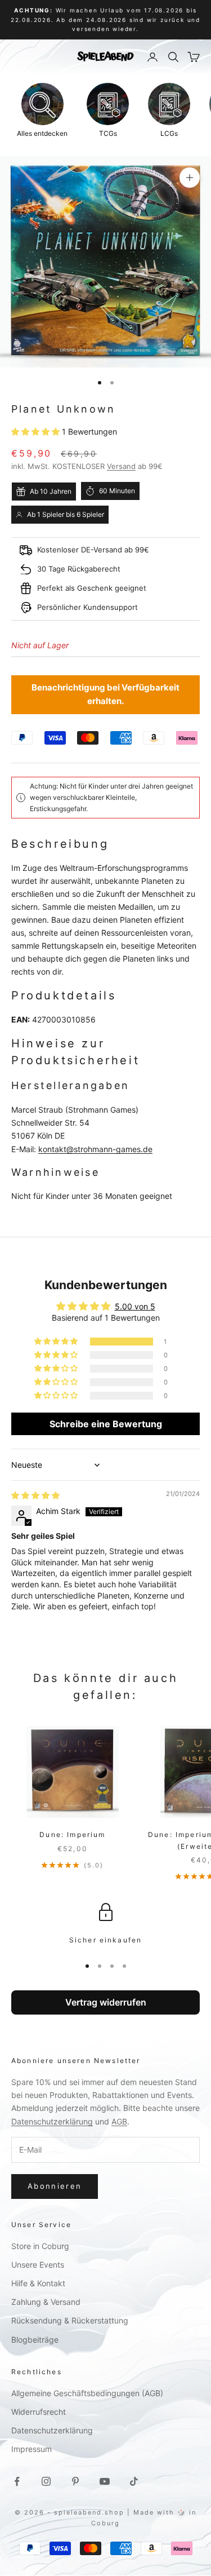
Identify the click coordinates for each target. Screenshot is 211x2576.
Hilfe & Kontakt (38, 2283)
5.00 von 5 (135, 1306)
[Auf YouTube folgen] (105, 2481)
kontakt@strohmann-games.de (95, 1149)
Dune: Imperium (72, 1834)
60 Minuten (117, 491)
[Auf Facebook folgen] (17, 2481)
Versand (121, 466)
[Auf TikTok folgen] (134, 2481)
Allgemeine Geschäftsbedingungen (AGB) (87, 2393)
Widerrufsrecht (39, 2412)
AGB (119, 2121)
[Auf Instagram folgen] (46, 2481)
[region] (105, 1924)
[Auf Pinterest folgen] (75, 2481)
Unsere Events (38, 2265)
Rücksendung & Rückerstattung (70, 2320)
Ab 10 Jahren (51, 491)
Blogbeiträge (35, 2340)
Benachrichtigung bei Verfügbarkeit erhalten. (105, 694)
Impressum (32, 2449)
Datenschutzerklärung (52, 2121)
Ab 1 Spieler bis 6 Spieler (66, 514)
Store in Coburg (40, 2246)
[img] (35, 1495)
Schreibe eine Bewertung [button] (106, 1424)
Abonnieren (55, 2186)
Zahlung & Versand (46, 2302)
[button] (37, 431)
